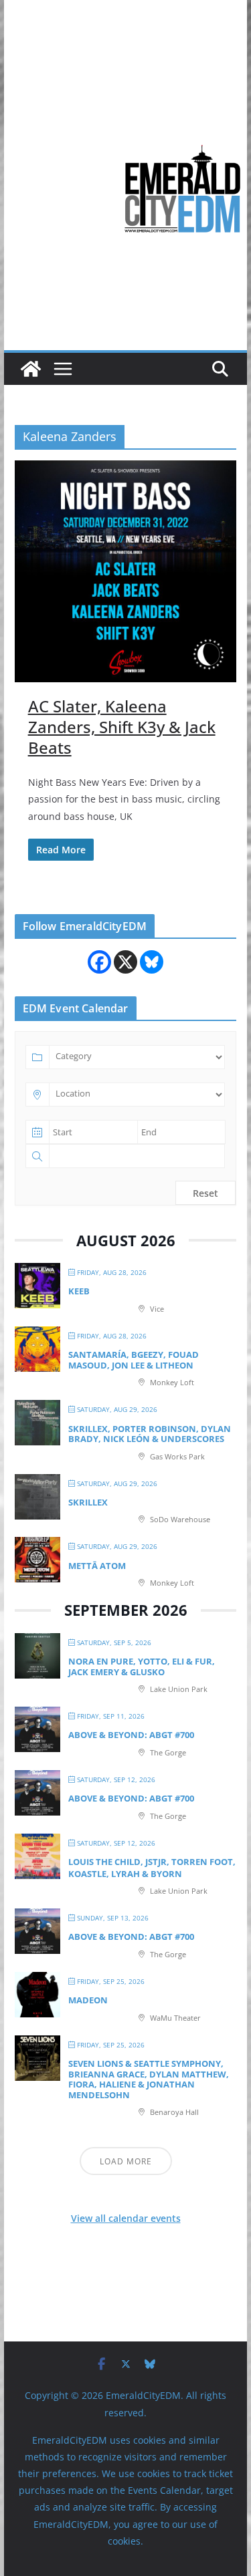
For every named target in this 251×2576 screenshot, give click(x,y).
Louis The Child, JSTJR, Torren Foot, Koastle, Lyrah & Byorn (152, 1868)
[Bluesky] (152, 962)
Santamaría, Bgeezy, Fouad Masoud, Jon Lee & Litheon (134, 1360)
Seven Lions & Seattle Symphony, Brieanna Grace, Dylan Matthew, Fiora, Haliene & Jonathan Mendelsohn (149, 2079)
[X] (125, 962)
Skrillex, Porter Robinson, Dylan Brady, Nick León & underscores (150, 1434)
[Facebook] (99, 962)
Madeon (88, 2000)
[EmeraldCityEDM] (31, 369)
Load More (126, 2161)
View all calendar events (126, 2218)
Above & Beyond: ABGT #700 (131, 1735)
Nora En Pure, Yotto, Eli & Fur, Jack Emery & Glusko (142, 1667)
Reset (205, 1193)
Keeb (79, 1291)
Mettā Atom (97, 1566)
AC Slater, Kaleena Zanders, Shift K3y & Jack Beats (122, 727)
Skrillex (88, 1502)
